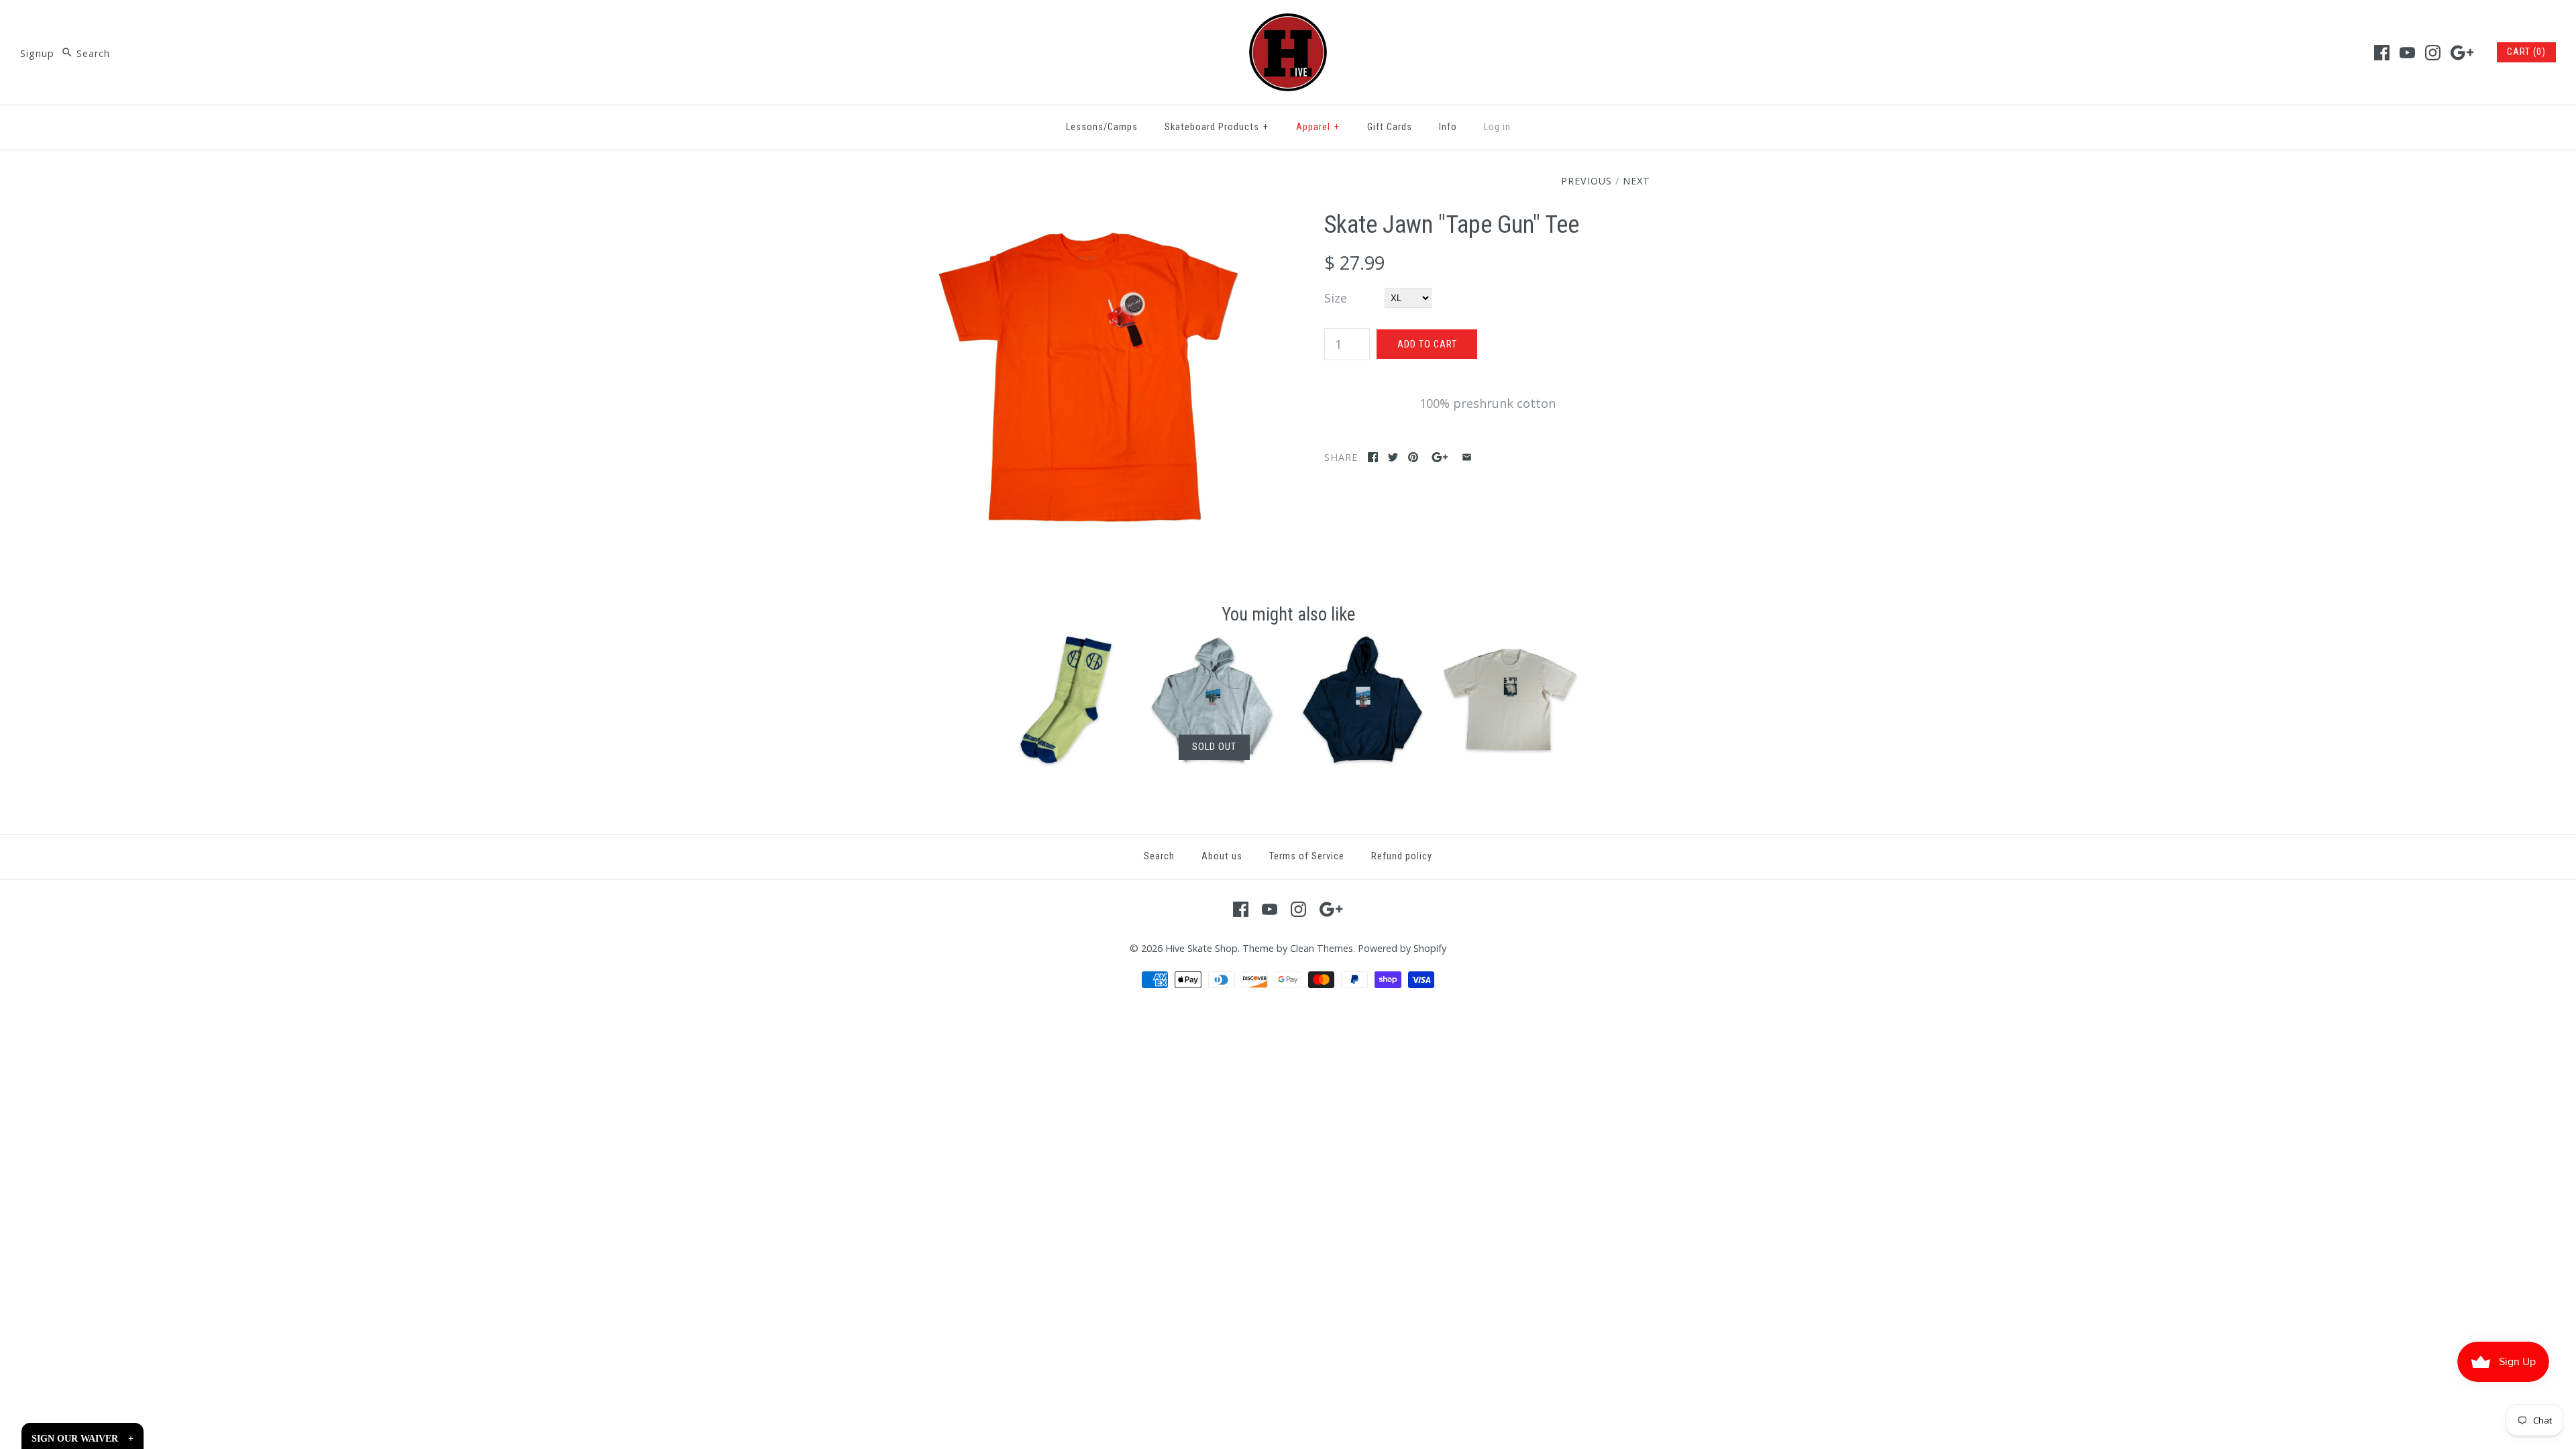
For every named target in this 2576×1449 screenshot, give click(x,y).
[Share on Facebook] (1373, 457)
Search (1159, 856)
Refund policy (1402, 856)
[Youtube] (2407, 53)
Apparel (1318, 127)
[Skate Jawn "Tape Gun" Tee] (1089, 220)
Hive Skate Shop (1201, 948)
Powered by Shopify (1402, 948)
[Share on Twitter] (1393, 457)
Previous (1587, 181)
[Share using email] (1467, 457)
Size (1336, 298)
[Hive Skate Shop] (1288, 23)
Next (1636, 181)
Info (1448, 127)
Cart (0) (2526, 52)
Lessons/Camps (1102, 127)
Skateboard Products (1217, 127)
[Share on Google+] (1440, 457)
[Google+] (2462, 53)
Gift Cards (1390, 127)
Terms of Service (1307, 856)
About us (1222, 856)
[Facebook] (2382, 53)
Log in (1497, 127)
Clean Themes (1322, 948)
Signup (37, 53)
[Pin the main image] (1413, 457)
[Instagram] (2433, 53)
